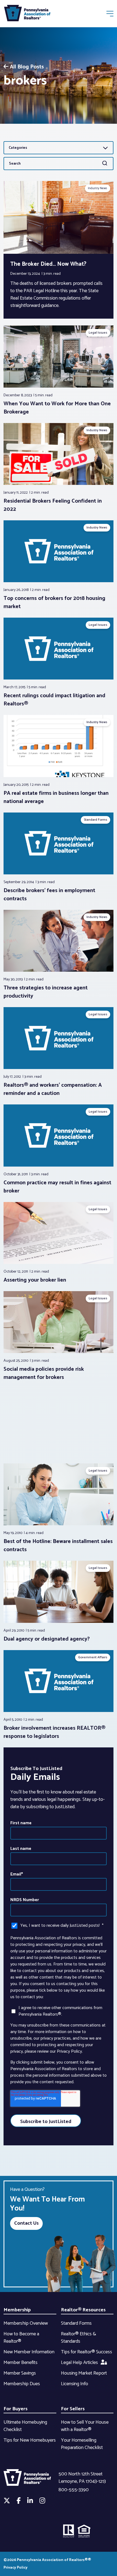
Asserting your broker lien (35, 1280)
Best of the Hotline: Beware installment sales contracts (58, 1546)
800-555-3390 (74, 2490)
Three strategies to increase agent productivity (46, 992)
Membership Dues (22, 2384)
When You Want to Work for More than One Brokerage (57, 408)
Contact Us (26, 2223)
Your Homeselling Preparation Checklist (82, 2444)
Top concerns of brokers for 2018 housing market (54, 603)
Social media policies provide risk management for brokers (44, 1373)
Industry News (98, 188)
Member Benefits (21, 2363)
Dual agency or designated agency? (47, 1639)
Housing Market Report (84, 2373)
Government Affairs (93, 1657)
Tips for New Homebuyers (30, 2440)
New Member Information (29, 2352)
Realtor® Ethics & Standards (78, 2338)
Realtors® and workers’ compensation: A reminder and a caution (53, 1089)
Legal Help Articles (79, 2363)
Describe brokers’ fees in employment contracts (49, 895)
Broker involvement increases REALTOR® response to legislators (54, 1732)
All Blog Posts (27, 67)
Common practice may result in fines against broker (57, 1187)
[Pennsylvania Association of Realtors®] (27, 14)
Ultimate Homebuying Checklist (25, 2426)
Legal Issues (98, 333)
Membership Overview (26, 2323)
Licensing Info (75, 2384)
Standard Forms (96, 820)
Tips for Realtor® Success (87, 2352)
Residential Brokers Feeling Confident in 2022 (53, 505)
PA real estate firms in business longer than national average (56, 797)
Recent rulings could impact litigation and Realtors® (54, 700)
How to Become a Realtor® (21, 2338)
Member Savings (20, 2373)
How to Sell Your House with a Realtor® (85, 2426)
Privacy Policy (16, 2568)
